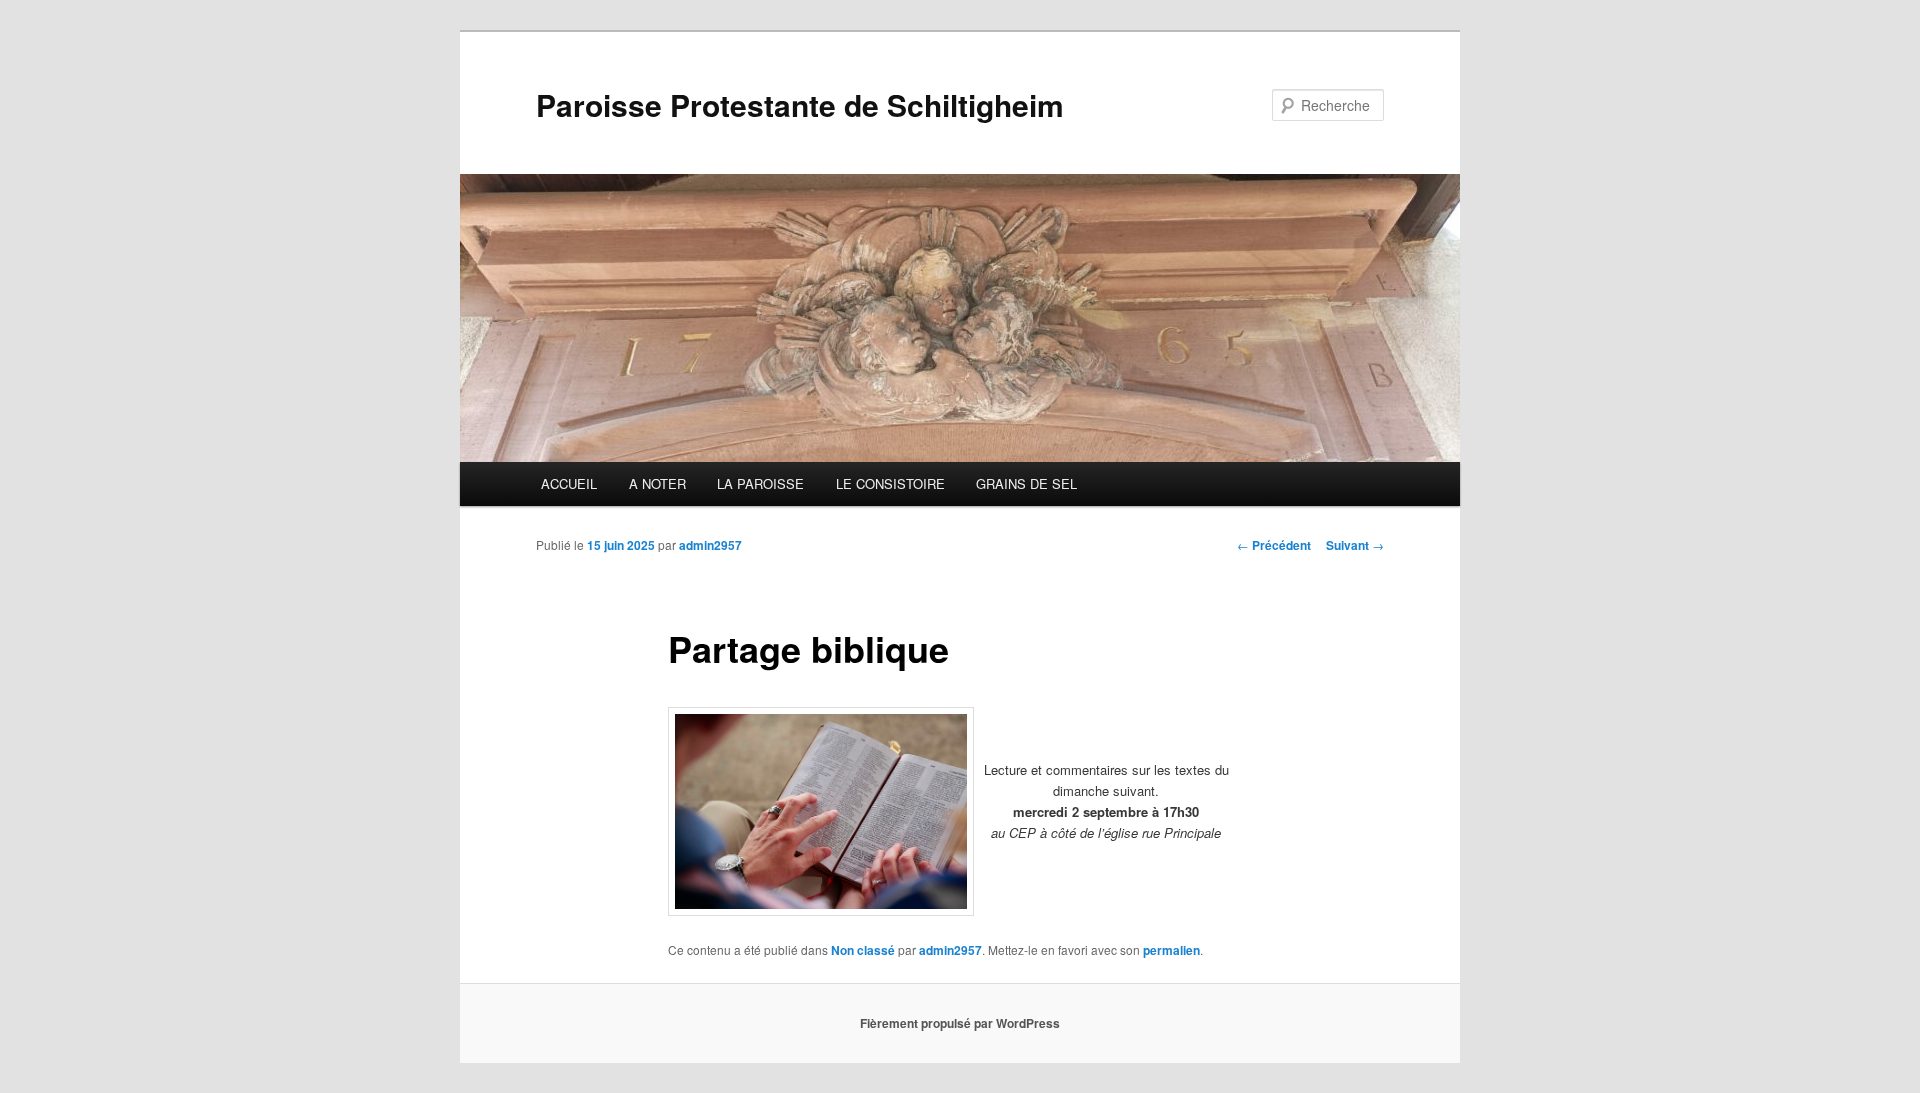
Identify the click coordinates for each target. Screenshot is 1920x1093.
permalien (1171, 950)
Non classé (863, 950)
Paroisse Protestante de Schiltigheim (800, 104)
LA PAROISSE (760, 483)
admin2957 (710, 545)
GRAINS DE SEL (1026, 483)
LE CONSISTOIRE (890, 483)
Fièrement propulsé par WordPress (960, 1023)
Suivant (1355, 545)
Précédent (1274, 545)
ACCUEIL (569, 483)
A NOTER (657, 483)
